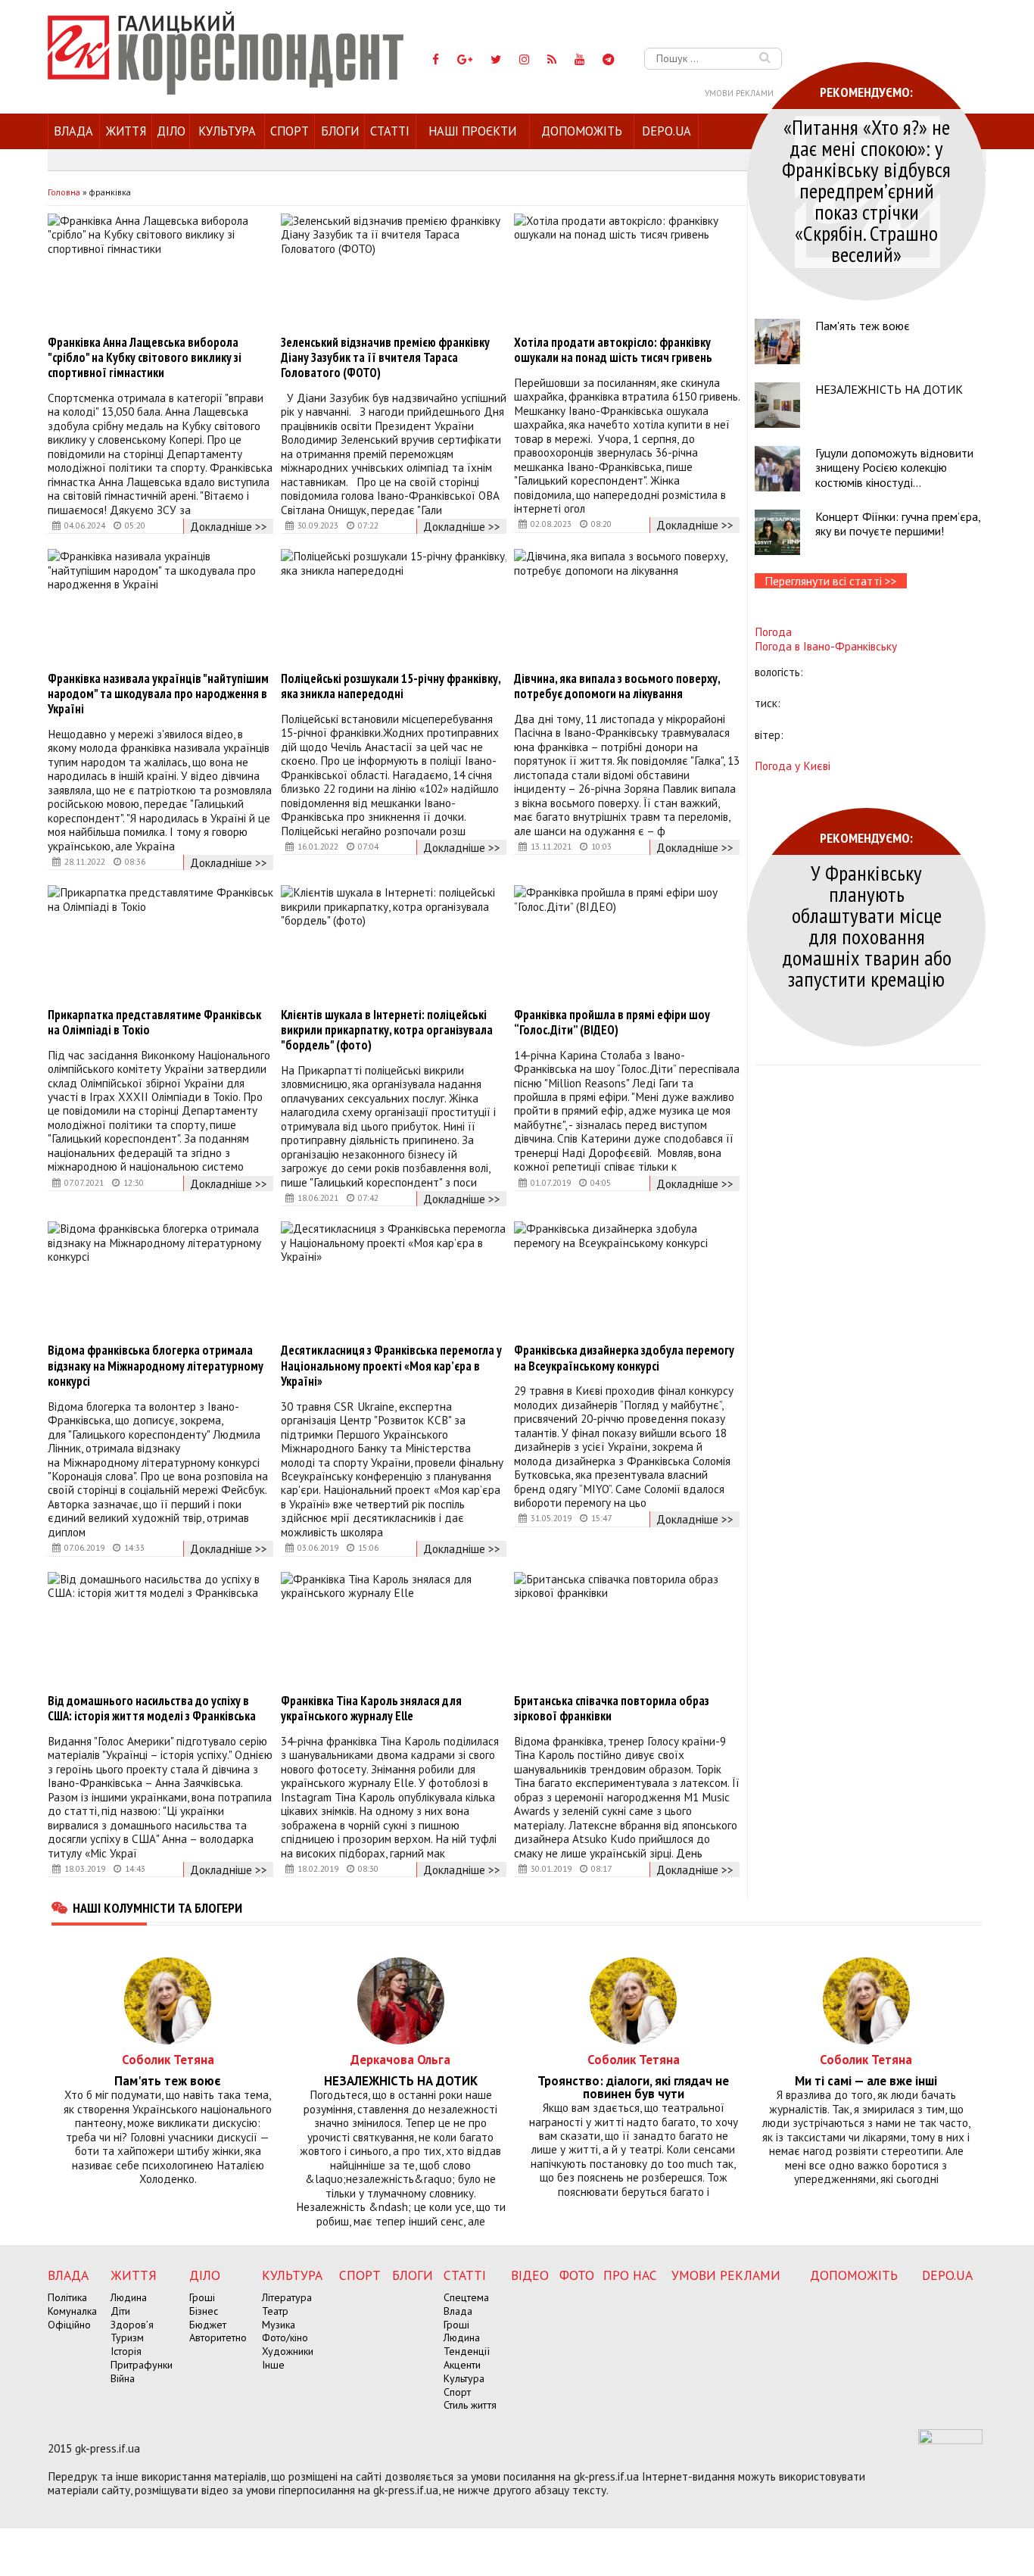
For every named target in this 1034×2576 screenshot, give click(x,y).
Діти (120, 2311)
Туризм (127, 2337)
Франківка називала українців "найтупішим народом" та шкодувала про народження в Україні (158, 694)
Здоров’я (132, 2325)
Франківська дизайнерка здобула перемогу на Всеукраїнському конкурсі (624, 1358)
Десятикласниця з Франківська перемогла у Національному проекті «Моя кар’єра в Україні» (391, 1365)
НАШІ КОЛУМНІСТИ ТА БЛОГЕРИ (157, 1907)
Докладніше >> (229, 526)
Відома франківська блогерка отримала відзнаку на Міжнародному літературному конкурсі (156, 1365)
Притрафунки (142, 2365)
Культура (227, 131)
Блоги (340, 131)
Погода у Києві (793, 766)
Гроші (202, 2297)
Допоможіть (582, 131)
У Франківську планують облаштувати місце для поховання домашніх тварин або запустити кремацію (867, 926)
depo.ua (666, 131)
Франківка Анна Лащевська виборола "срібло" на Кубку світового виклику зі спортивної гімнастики (145, 357)
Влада (73, 131)
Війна (123, 2378)
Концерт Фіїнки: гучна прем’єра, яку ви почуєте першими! (898, 524)
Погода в (826, 646)
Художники (288, 2351)
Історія (126, 2351)
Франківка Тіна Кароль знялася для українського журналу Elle (371, 1708)
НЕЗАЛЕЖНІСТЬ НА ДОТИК (889, 389)
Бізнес (204, 2311)
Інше (273, 2365)
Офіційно (69, 2325)
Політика (67, 2297)
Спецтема (466, 2297)
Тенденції (467, 2351)
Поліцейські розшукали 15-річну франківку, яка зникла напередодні (391, 686)
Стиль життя (470, 2405)
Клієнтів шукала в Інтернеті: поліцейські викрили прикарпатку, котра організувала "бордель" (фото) (387, 1030)
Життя (126, 131)
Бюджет (208, 2325)
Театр (275, 2311)
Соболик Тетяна (168, 2059)
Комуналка (72, 2311)
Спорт (290, 131)
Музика (279, 2325)
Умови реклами (739, 93)
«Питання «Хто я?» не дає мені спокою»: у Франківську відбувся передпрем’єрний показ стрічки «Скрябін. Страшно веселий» (866, 190)
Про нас (630, 2275)
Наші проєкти (472, 131)
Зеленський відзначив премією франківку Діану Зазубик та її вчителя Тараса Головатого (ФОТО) (385, 357)
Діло (171, 131)
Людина (129, 2297)
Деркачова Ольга (400, 2059)
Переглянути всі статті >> (831, 581)
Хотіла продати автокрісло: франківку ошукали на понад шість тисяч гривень (613, 350)
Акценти (462, 2365)
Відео (530, 2275)
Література (287, 2297)
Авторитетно (218, 2337)
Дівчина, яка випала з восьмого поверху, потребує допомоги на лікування (617, 686)
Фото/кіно (285, 2337)
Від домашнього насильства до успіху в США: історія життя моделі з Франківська (152, 1708)
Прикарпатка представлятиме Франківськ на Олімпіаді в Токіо (154, 1022)
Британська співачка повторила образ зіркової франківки (612, 1708)
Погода (773, 632)
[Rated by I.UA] (950, 2440)
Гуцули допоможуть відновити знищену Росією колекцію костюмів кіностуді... (894, 467)
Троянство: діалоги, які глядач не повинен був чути (633, 2088)
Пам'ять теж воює (863, 326)
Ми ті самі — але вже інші (866, 2081)
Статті (390, 131)
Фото (577, 2275)
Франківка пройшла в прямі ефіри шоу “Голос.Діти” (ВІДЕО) (612, 1022)
